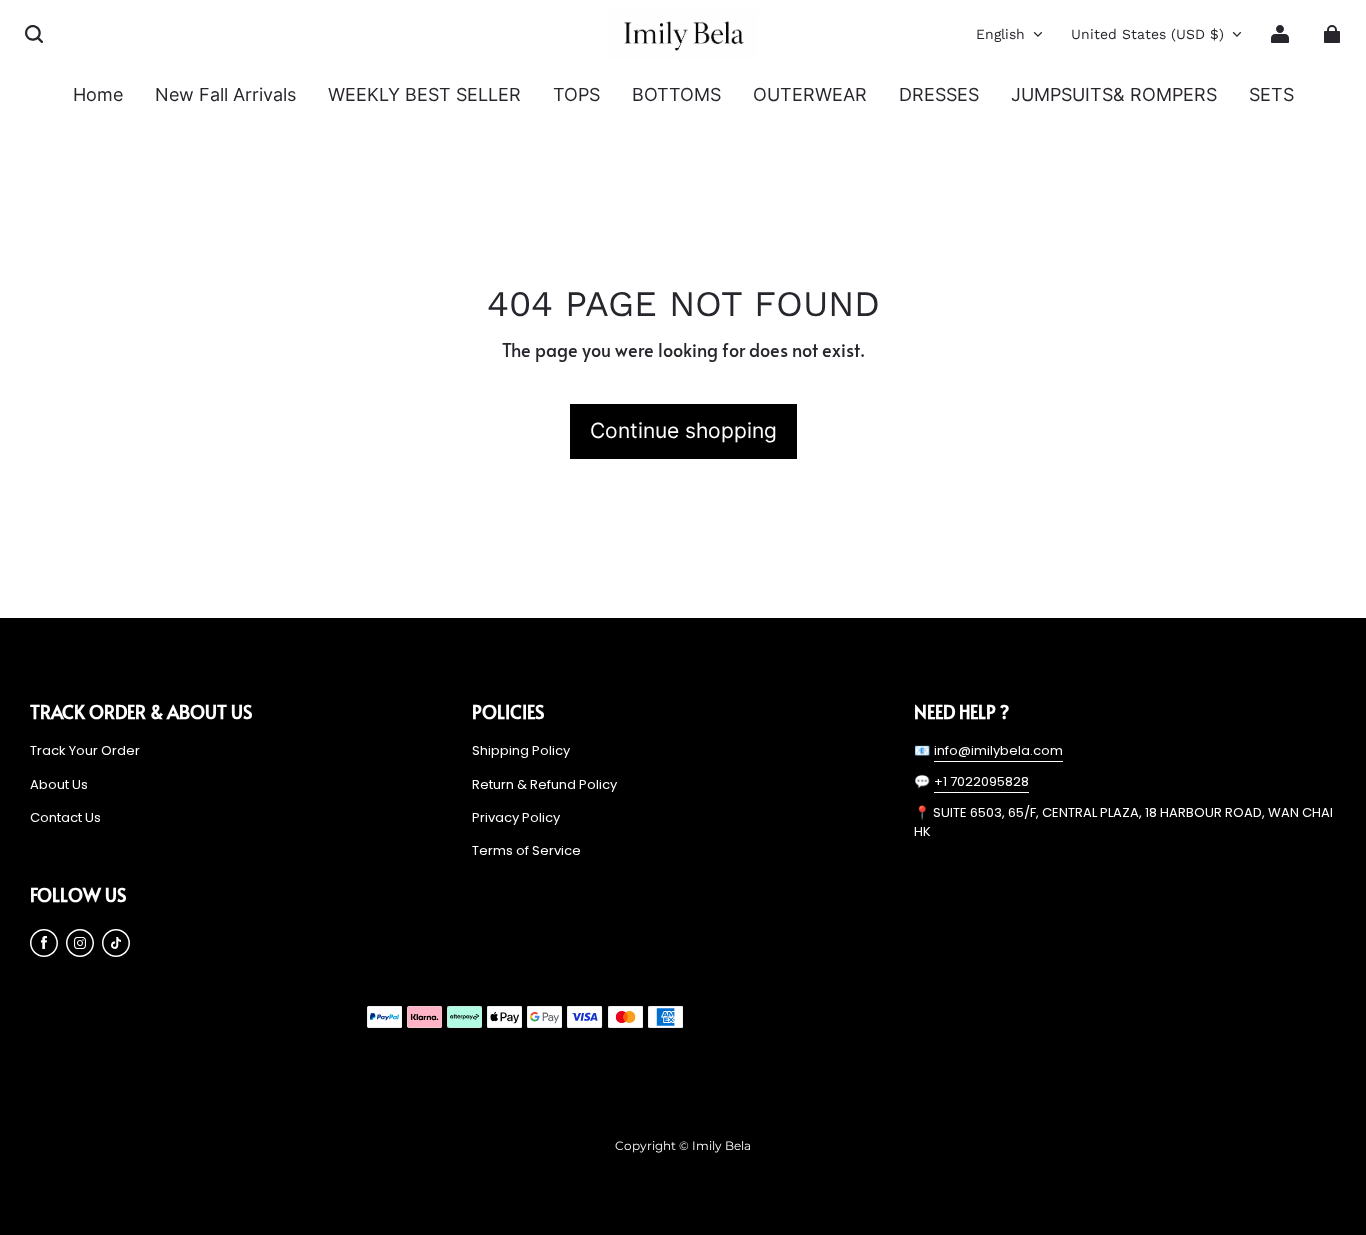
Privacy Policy (516, 818)
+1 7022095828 (981, 781)
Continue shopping (683, 430)
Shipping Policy (521, 751)
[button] (34, 34)
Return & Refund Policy (544, 785)
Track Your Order (85, 751)
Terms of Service (526, 851)
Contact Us (65, 818)
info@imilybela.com (998, 750)
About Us (59, 785)
